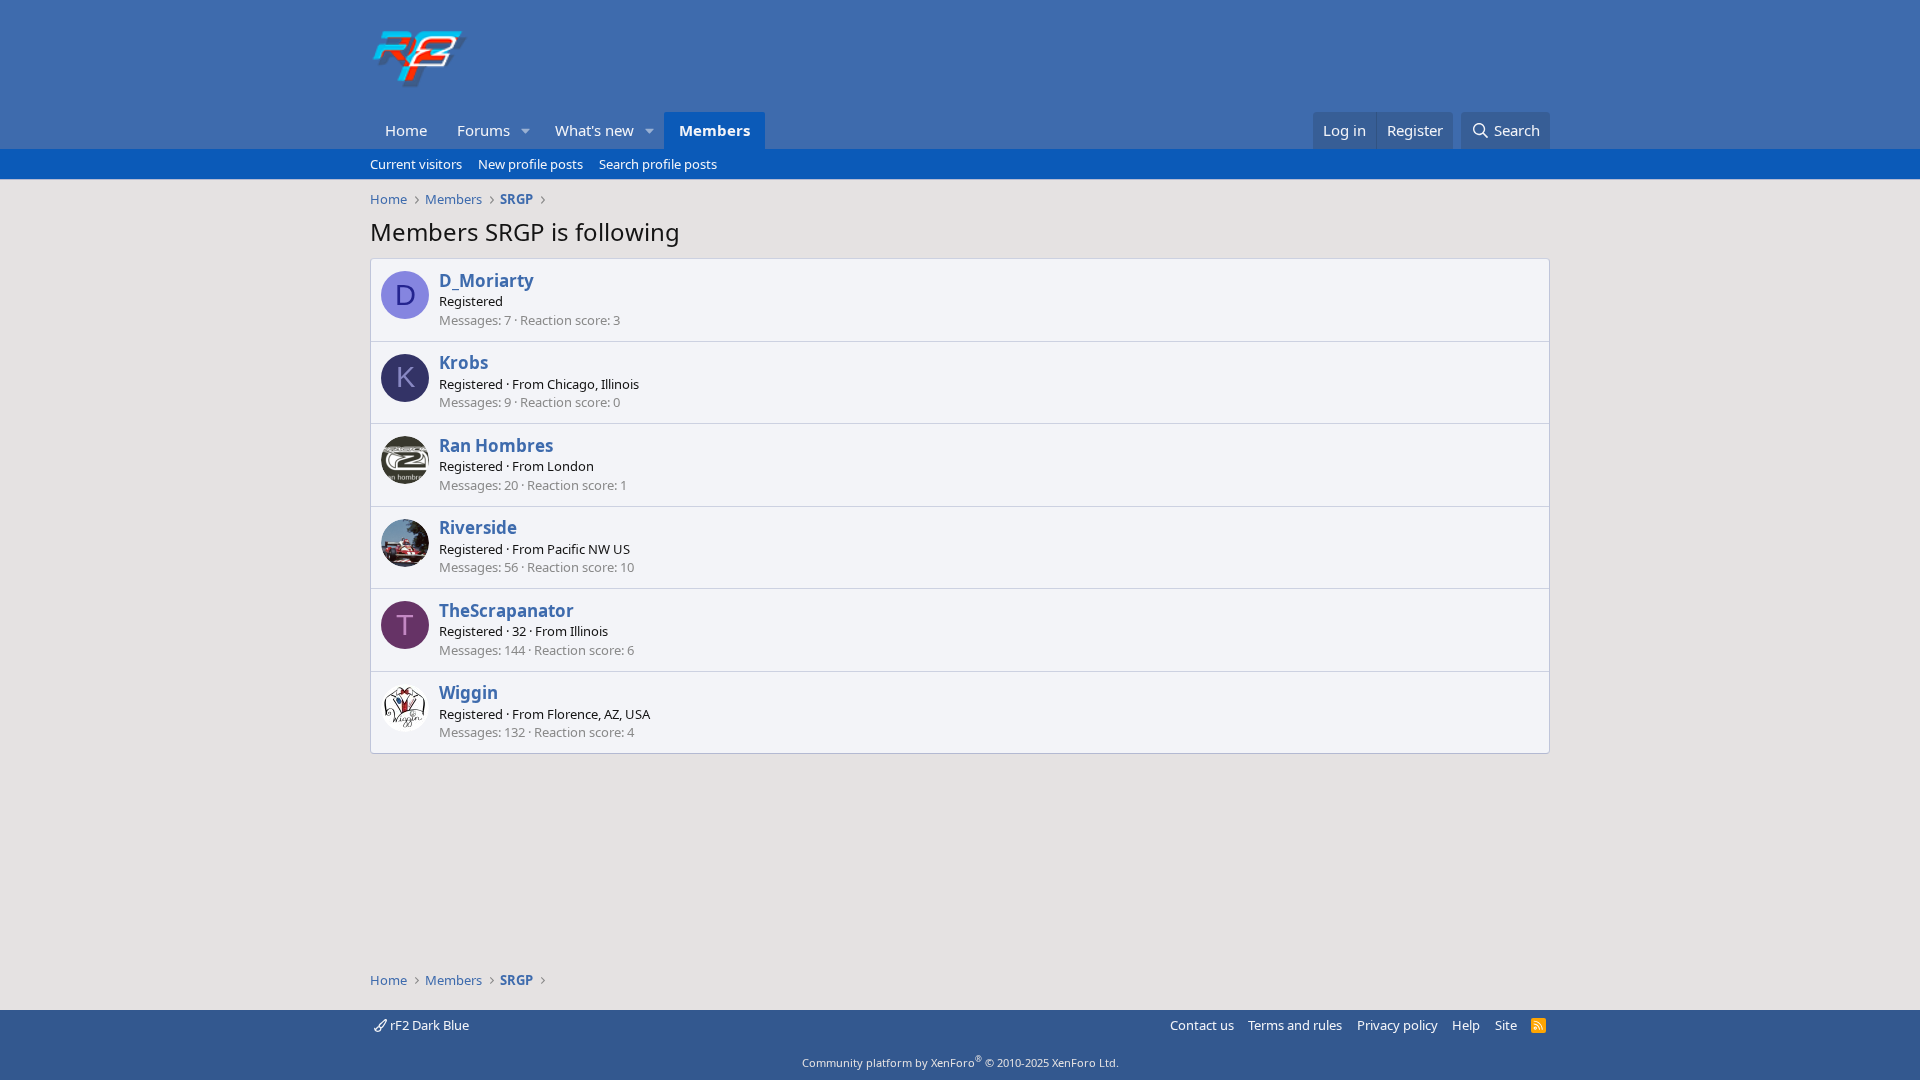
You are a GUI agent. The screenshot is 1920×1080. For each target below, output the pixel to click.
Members (714, 130)
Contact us (1202, 1025)
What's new (594, 130)
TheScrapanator (506, 610)
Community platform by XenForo (960, 1062)
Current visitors (416, 164)
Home (406, 130)
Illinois (589, 631)
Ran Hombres (496, 445)
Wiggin (468, 692)
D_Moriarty (486, 280)
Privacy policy (1397, 1025)
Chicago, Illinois (593, 384)
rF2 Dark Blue (428, 1025)
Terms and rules (1295, 1025)
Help (1466, 1025)
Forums (483, 130)
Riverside (478, 527)
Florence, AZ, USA (598, 714)
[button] (526, 130)
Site (1506, 1025)
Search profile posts (658, 164)
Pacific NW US (588, 549)
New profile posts (530, 164)
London (570, 466)
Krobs (463, 362)
